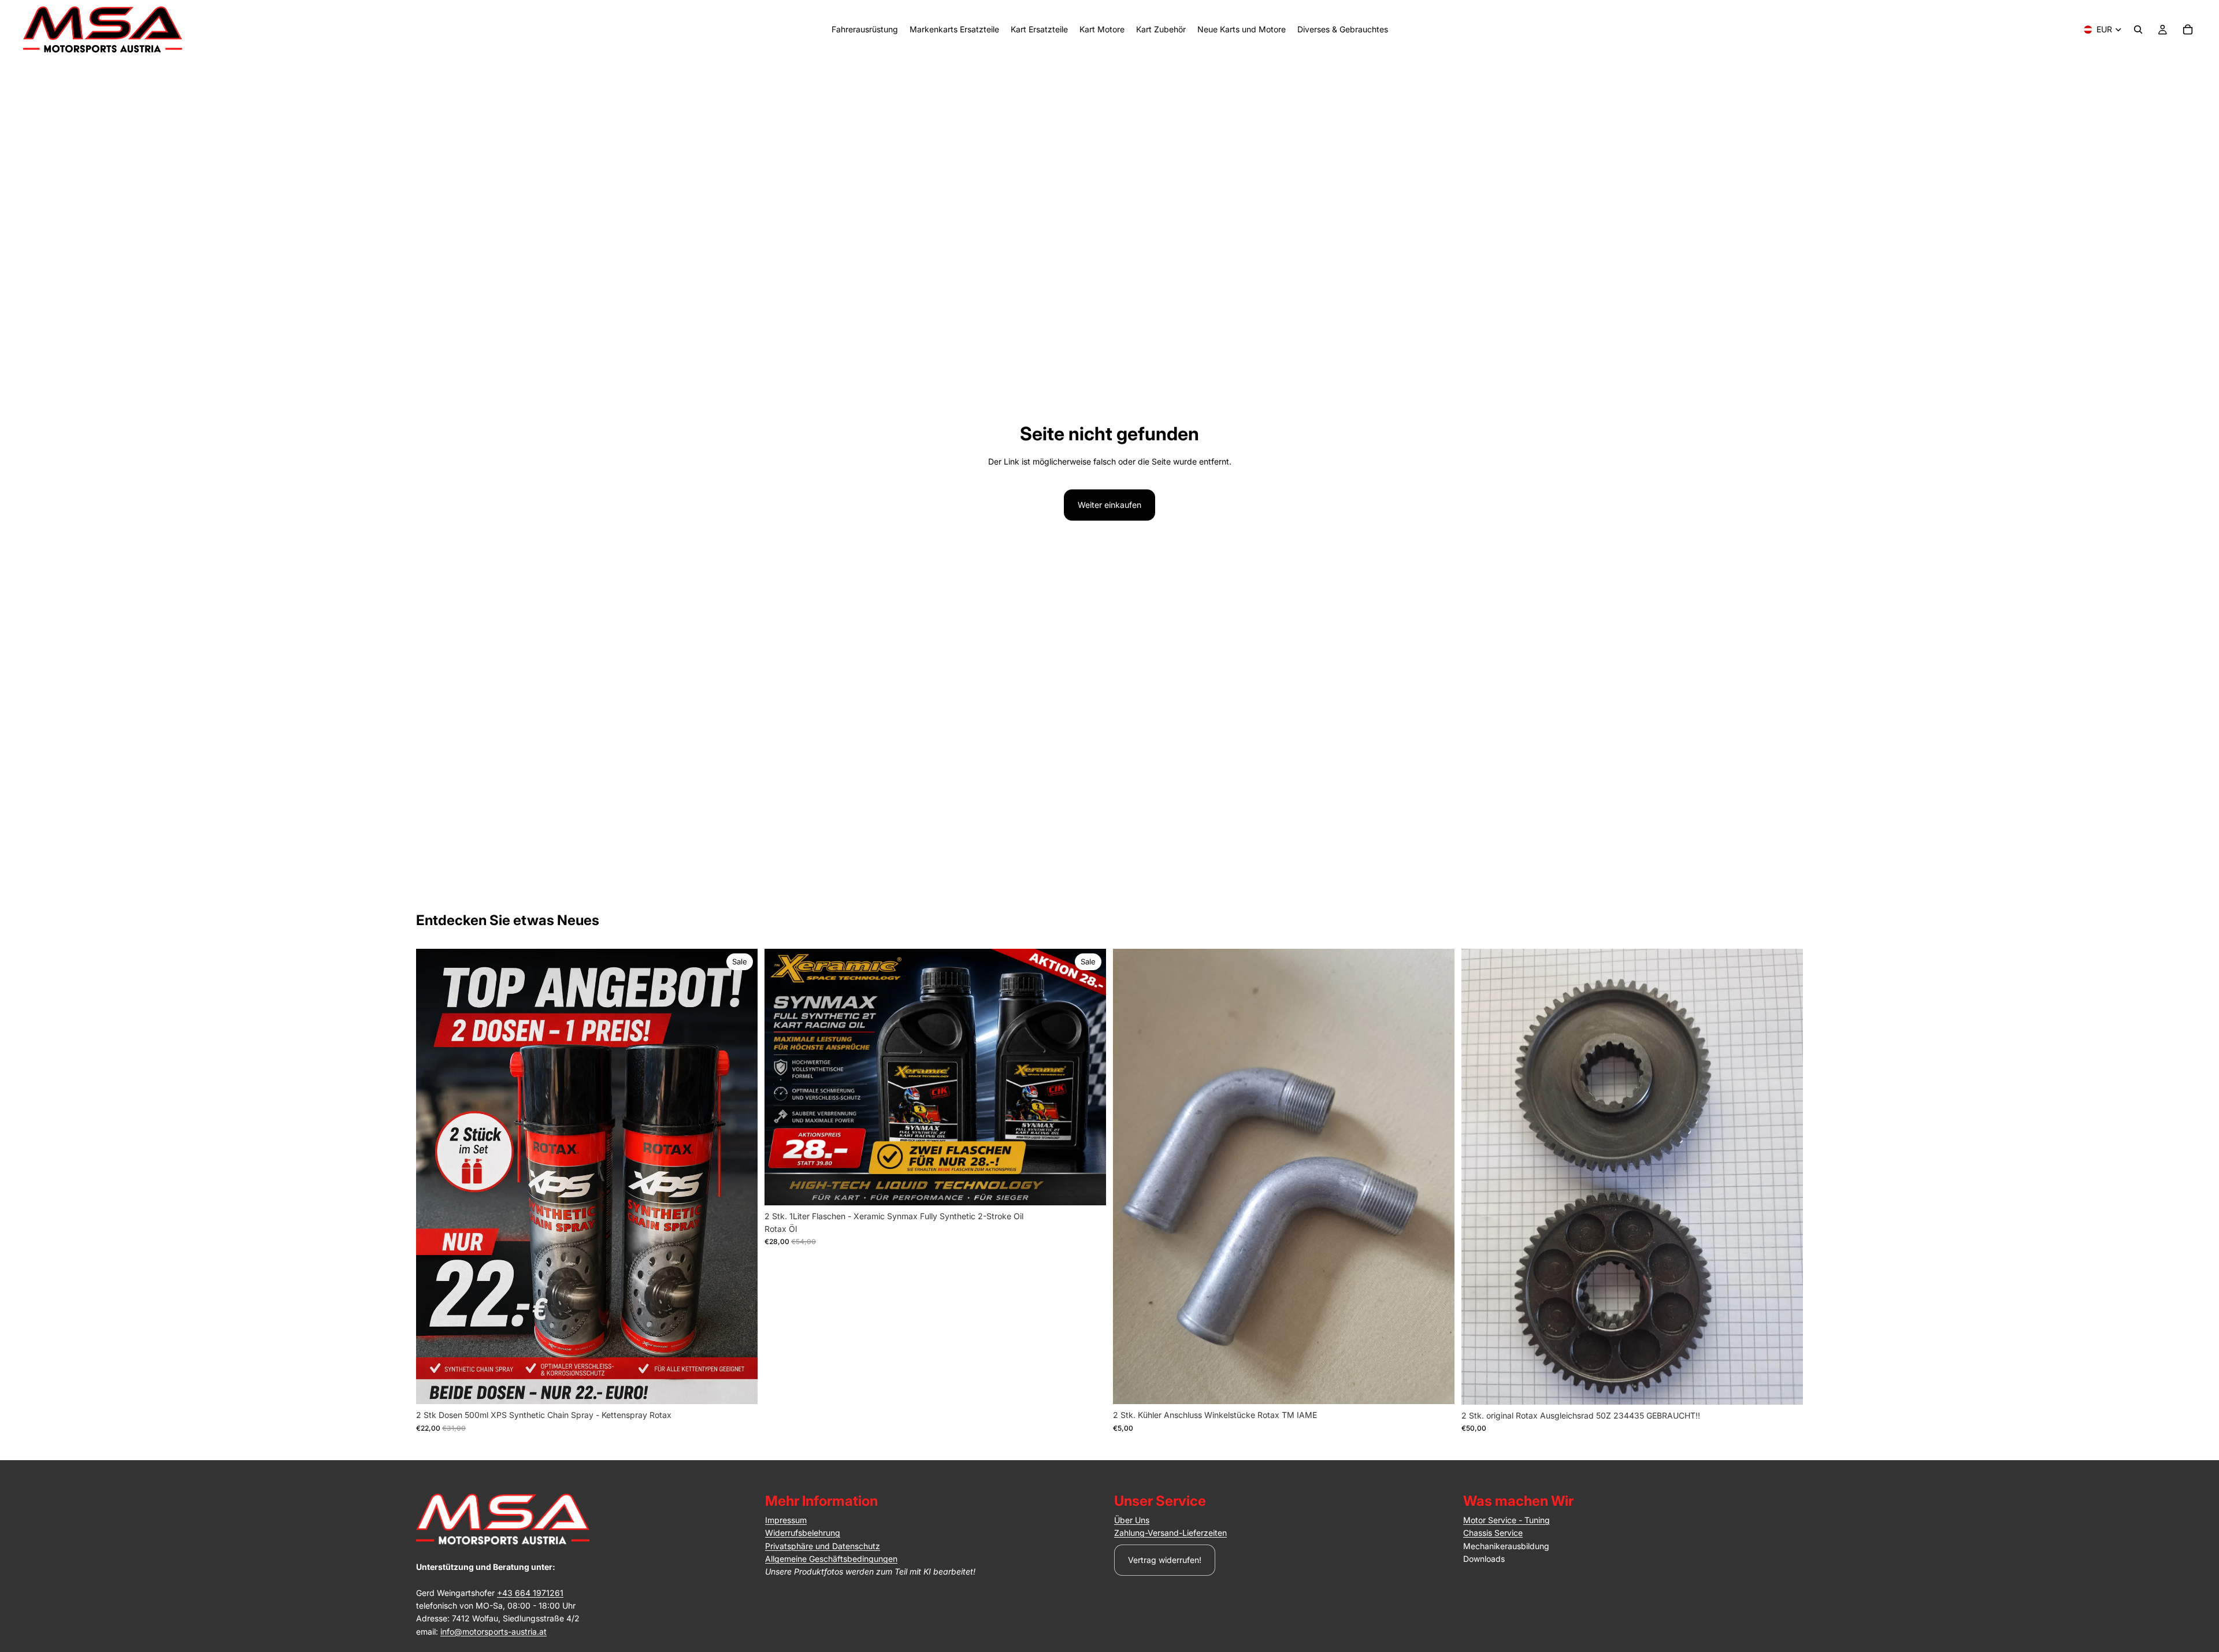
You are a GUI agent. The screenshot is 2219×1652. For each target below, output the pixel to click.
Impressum (786, 1520)
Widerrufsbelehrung (803, 1533)
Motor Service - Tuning (1506, 1520)
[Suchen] (2138, 29)
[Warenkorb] (2188, 29)
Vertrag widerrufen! (1165, 1560)
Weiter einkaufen (1109, 505)
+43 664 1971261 (530, 1593)
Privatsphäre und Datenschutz (823, 1546)
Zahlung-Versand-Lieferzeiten (1170, 1533)
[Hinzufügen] (740, 1386)
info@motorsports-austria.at (493, 1631)
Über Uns (1132, 1520)
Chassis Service (1493, 1533)
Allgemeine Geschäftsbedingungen (831, 1559)
